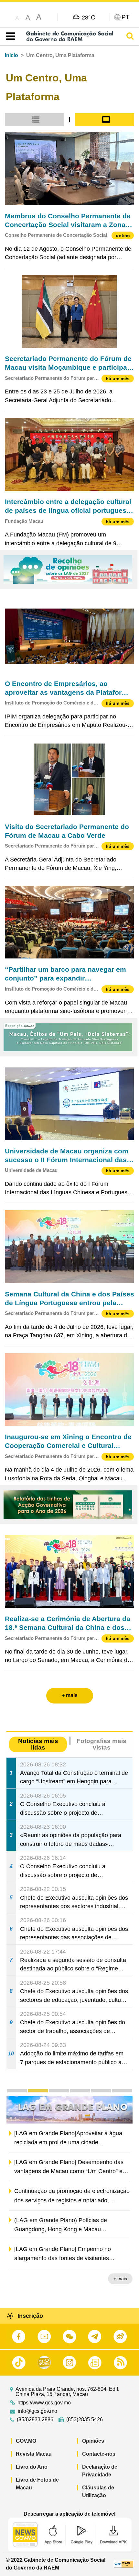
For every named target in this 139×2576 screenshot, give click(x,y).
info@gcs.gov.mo (37, 2411)
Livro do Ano (32, 2467)
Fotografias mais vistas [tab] (102, 1744)
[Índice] (9, 36)
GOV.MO (26, 2441)
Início (11, 55)
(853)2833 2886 (35, 2420)
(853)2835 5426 (85, 2420)
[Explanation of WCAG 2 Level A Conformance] (123, 2564)
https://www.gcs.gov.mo (44, 2403)
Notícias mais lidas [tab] (38, 1744)
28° (89, 17)
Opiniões (93, 2441)
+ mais (120, 2280)
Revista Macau (34, 2454)
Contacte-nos (99, 2454)
